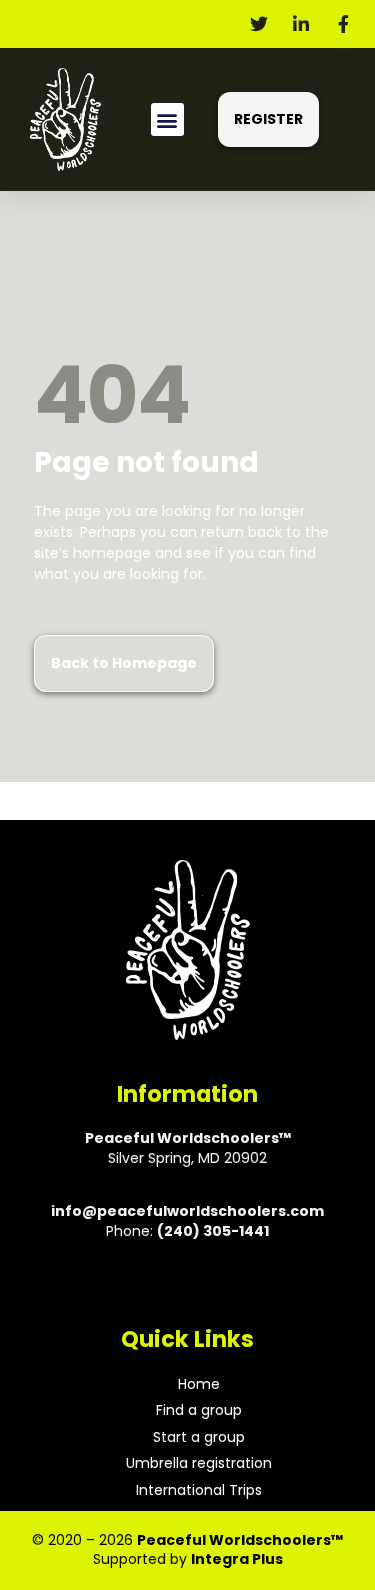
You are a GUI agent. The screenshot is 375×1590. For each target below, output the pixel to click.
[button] (167, 119)
